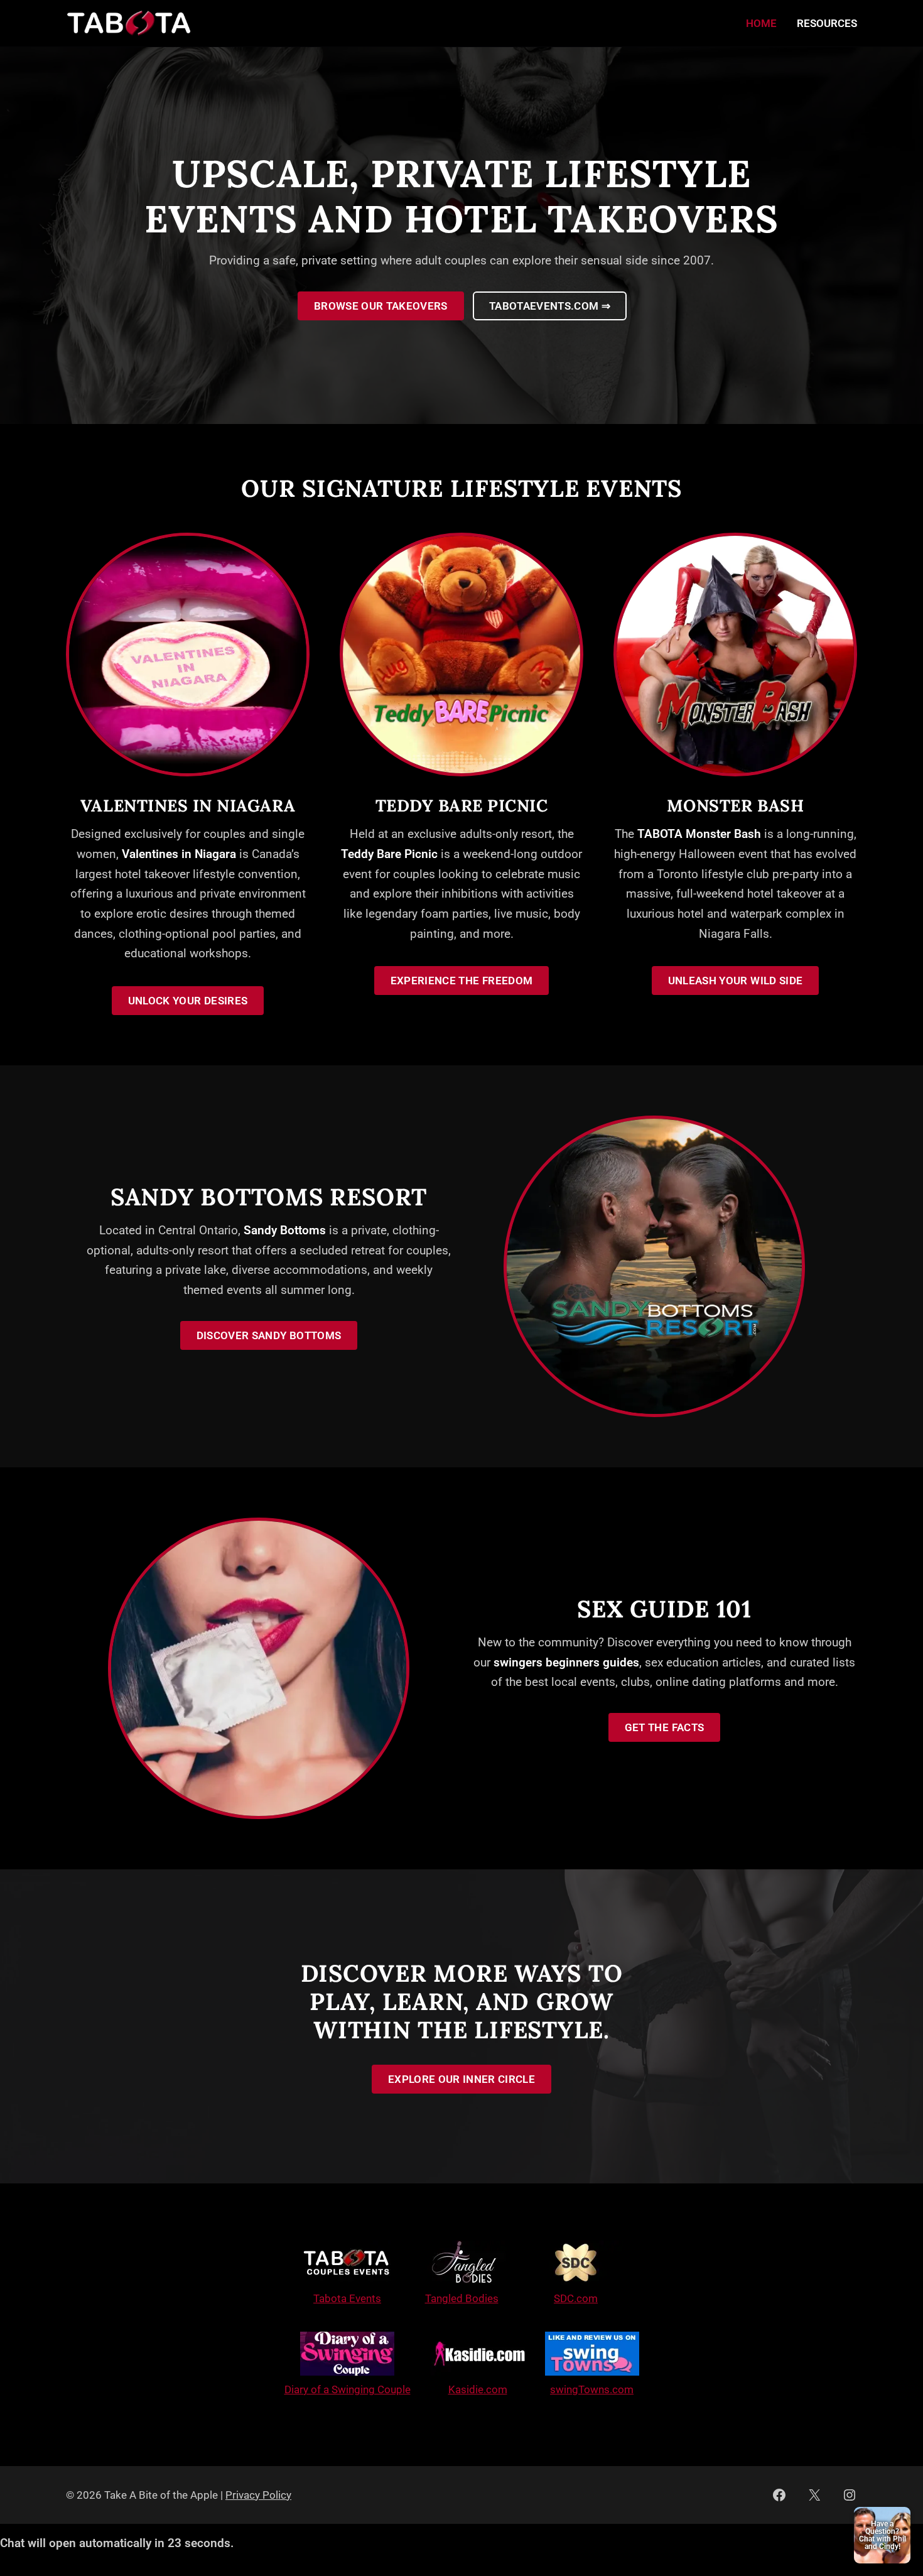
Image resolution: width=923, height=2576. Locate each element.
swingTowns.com (592, 2389)
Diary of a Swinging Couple (348, 2389)
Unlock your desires (188, 1001)
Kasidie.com (478, 2389)
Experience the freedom (462, 981)
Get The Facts (664, 1727)
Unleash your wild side (735, 981)
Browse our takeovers (381, 306)
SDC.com (576, 2298)
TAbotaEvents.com (550, 306)
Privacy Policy (258, 2495)
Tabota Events (347, 2298)
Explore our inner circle (462, 2079)
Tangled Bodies (462, 2298)
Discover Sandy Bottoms (269, 1335)
